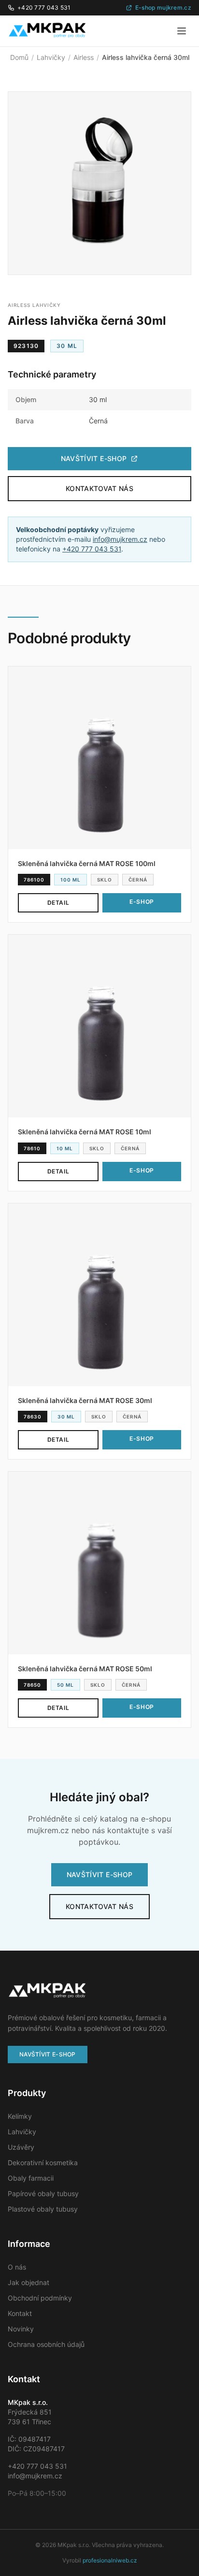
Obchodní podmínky (40, 2298)
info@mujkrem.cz (120, 539)
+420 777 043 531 (44, 7)
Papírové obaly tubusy (43, 2193)
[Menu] (182, 31)
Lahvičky (51, 57)
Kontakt (20, 2313)
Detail (58, 903)
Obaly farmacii (31, 2178)
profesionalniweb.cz (110, 2560)
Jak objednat (28, 2282)
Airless (84, 57)
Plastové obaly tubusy (43, 2209)
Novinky (21, 2329)
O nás (17, 2267)
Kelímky (20, 2116)
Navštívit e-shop (94, 458)
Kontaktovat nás (99, 488)
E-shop (142, 902)
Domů (19, 57)
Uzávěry (21, 2147)
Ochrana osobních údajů (46, 2344)
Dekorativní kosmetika (43, 2163)
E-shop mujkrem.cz (163, 7)
